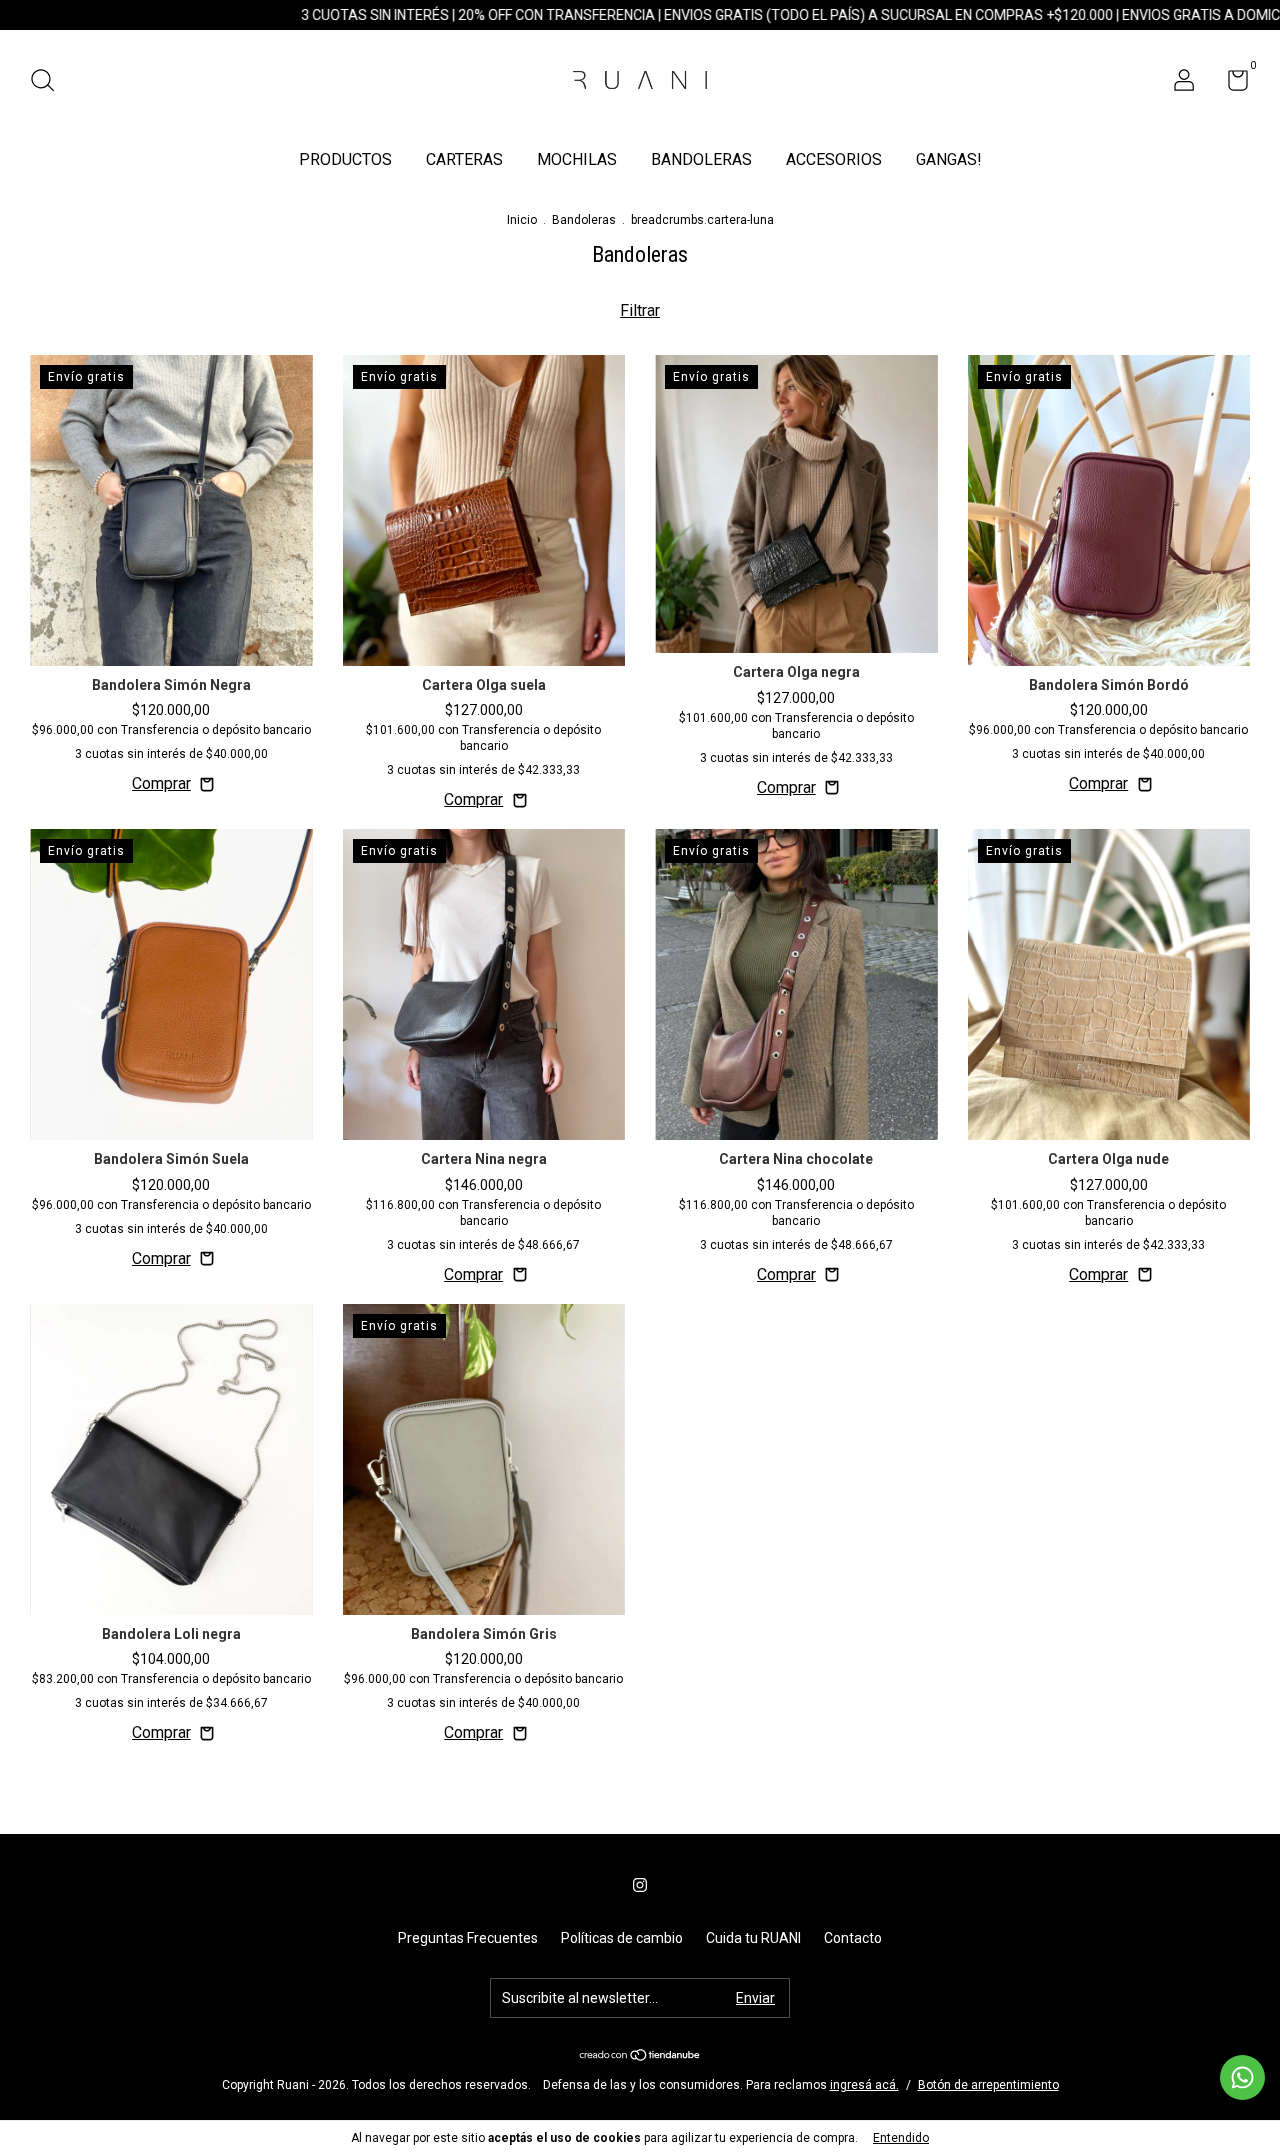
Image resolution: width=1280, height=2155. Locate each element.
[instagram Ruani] (640, 1885)
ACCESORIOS (834, 159)
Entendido (901, 2138)
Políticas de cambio (622, 1938)
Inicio (522, 220)
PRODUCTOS (345, 159)
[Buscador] (49, 83)
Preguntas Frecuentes (468, 1938)
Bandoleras (584, 220)
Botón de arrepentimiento (988, 2085)
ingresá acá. (864, 2085)
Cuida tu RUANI (753, 1938)
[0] (1230, 84)
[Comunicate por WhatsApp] (1242, 2077)
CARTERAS (464, 159)
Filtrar (640, 310)
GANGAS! (949, 159)
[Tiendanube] (640, 2056)
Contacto (853, 1938)
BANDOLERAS (701, 159)
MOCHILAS (577, 159)
